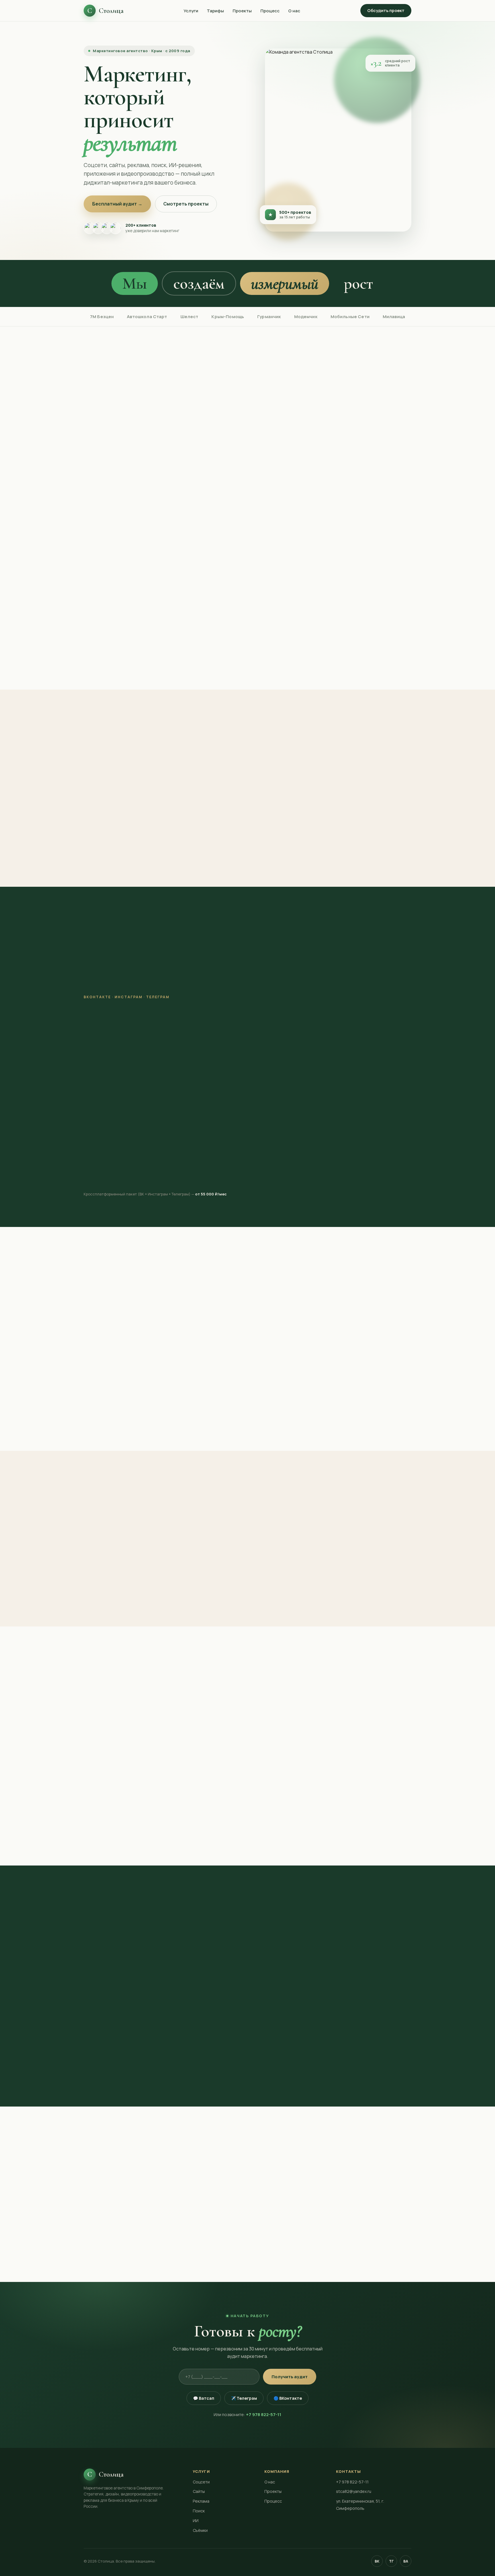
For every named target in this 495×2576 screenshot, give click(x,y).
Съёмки (249, 988)
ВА (406, 2561)
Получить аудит (290, 2377)
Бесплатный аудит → (117, 204)
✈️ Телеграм (244, 2398)
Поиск (196, 988)
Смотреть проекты (186, 204)
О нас (294, 11)
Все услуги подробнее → (248, 658)
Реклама (164, 988)
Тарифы (215, 11)
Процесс (270, 11)
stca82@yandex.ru (354, 2491)
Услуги (191, 11)
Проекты (242, 11)
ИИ (222, 988)
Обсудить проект (386, 10)
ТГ (391, 2561)
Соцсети (100, 988)
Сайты (132, 988)
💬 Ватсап (204, 2398)
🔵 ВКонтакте (288, 2398)
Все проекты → (248, 1419)
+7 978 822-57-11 (264, 2414)
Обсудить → (112, 1175)
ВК (377, 2561)
